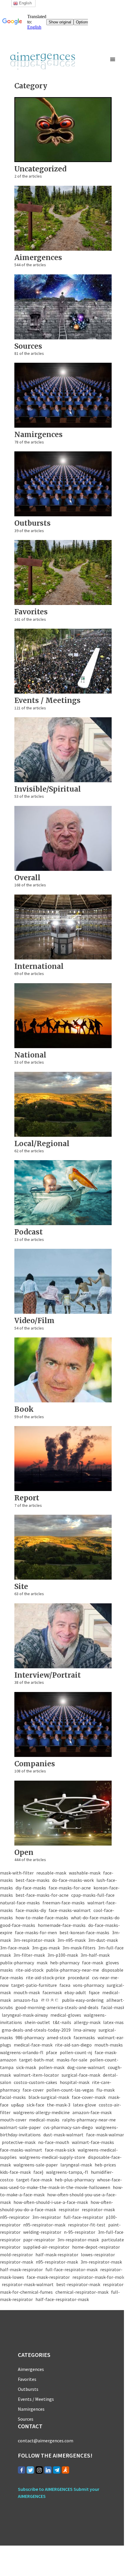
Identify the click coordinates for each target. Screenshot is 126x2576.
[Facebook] (22, 2470)
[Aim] (65, 2470)
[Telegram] (57, 2470)
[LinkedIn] (48, 2470)
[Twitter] (30, 2470)
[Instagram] (39, 2470)
